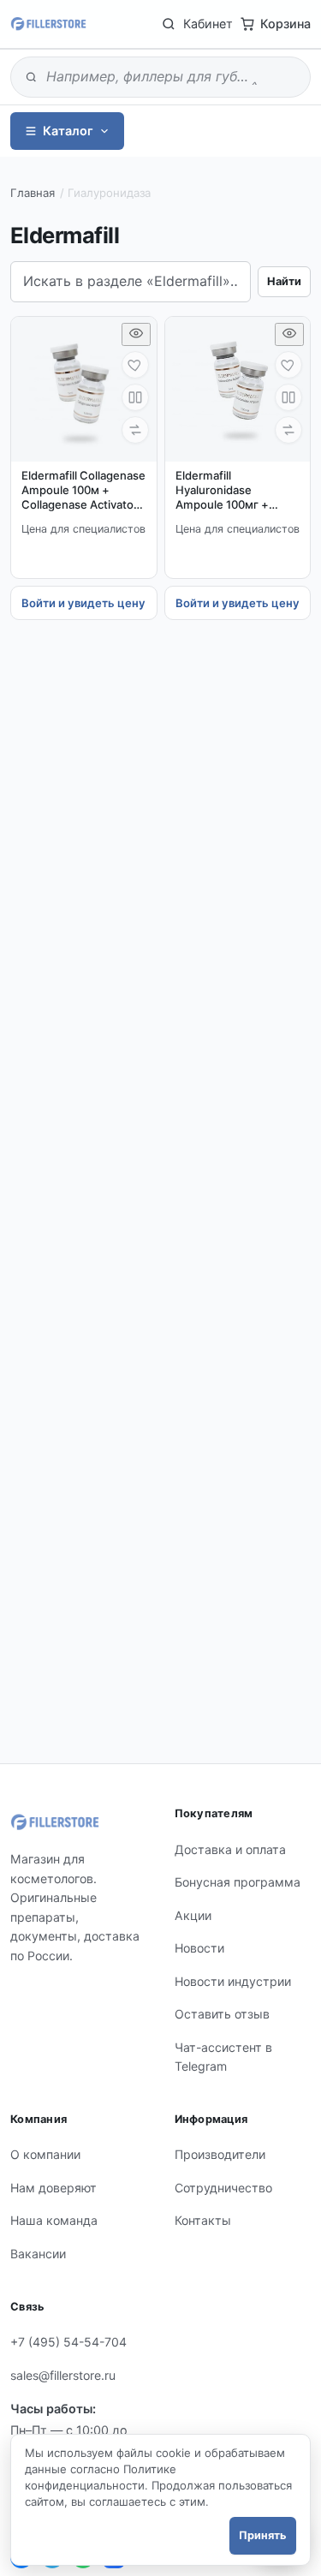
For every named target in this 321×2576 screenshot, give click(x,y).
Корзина (285, 24)
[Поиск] (169, 24)
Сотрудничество (223, 2188)
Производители (220, 2154)
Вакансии (38, 2254)
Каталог (68, 131)
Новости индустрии (233, 1981)
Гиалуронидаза (109, 193)
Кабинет (208, 24)
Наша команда (54, 2220)
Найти (284, 281)
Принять (263, 2535)
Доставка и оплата (230, 1849)
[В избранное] (135, 365)
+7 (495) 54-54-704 (68, 2342)
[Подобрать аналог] (135, 430)
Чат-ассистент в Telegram (223, 2057)
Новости (199, 1948)
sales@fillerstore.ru (63, 2375)
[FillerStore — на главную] (48, 24)
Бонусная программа (238, 1882)
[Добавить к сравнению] (135, 397)
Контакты (203, 2220)
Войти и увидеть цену (83, 603)
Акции (193, 1915)
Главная (33, 193)
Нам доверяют (53, 2188)
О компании (45, 2154)
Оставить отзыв (222, 2014)
